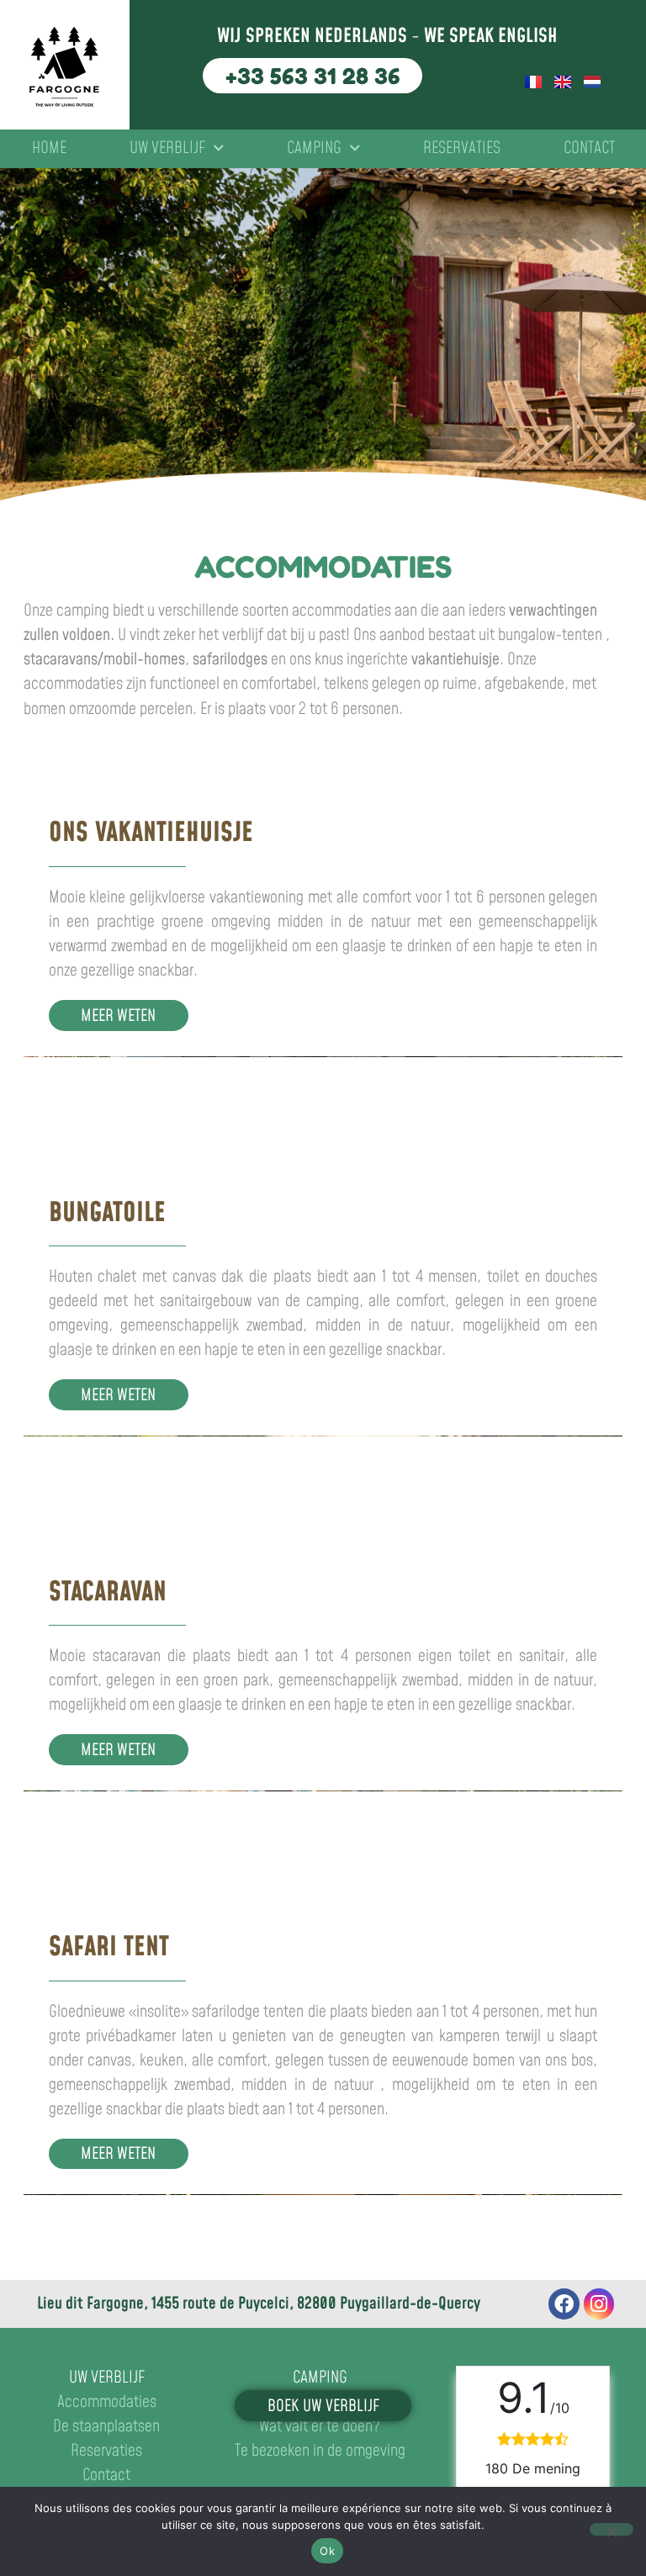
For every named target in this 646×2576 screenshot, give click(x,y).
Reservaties (462, 148)
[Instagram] (599, 2304)
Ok (327, 2551)
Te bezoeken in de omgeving (320, 2451)
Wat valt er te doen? (320, 2427)
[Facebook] (564, 2304)
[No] (612, 2529)
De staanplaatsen (106, 2427)
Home (49, 148)
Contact (589, 148)
